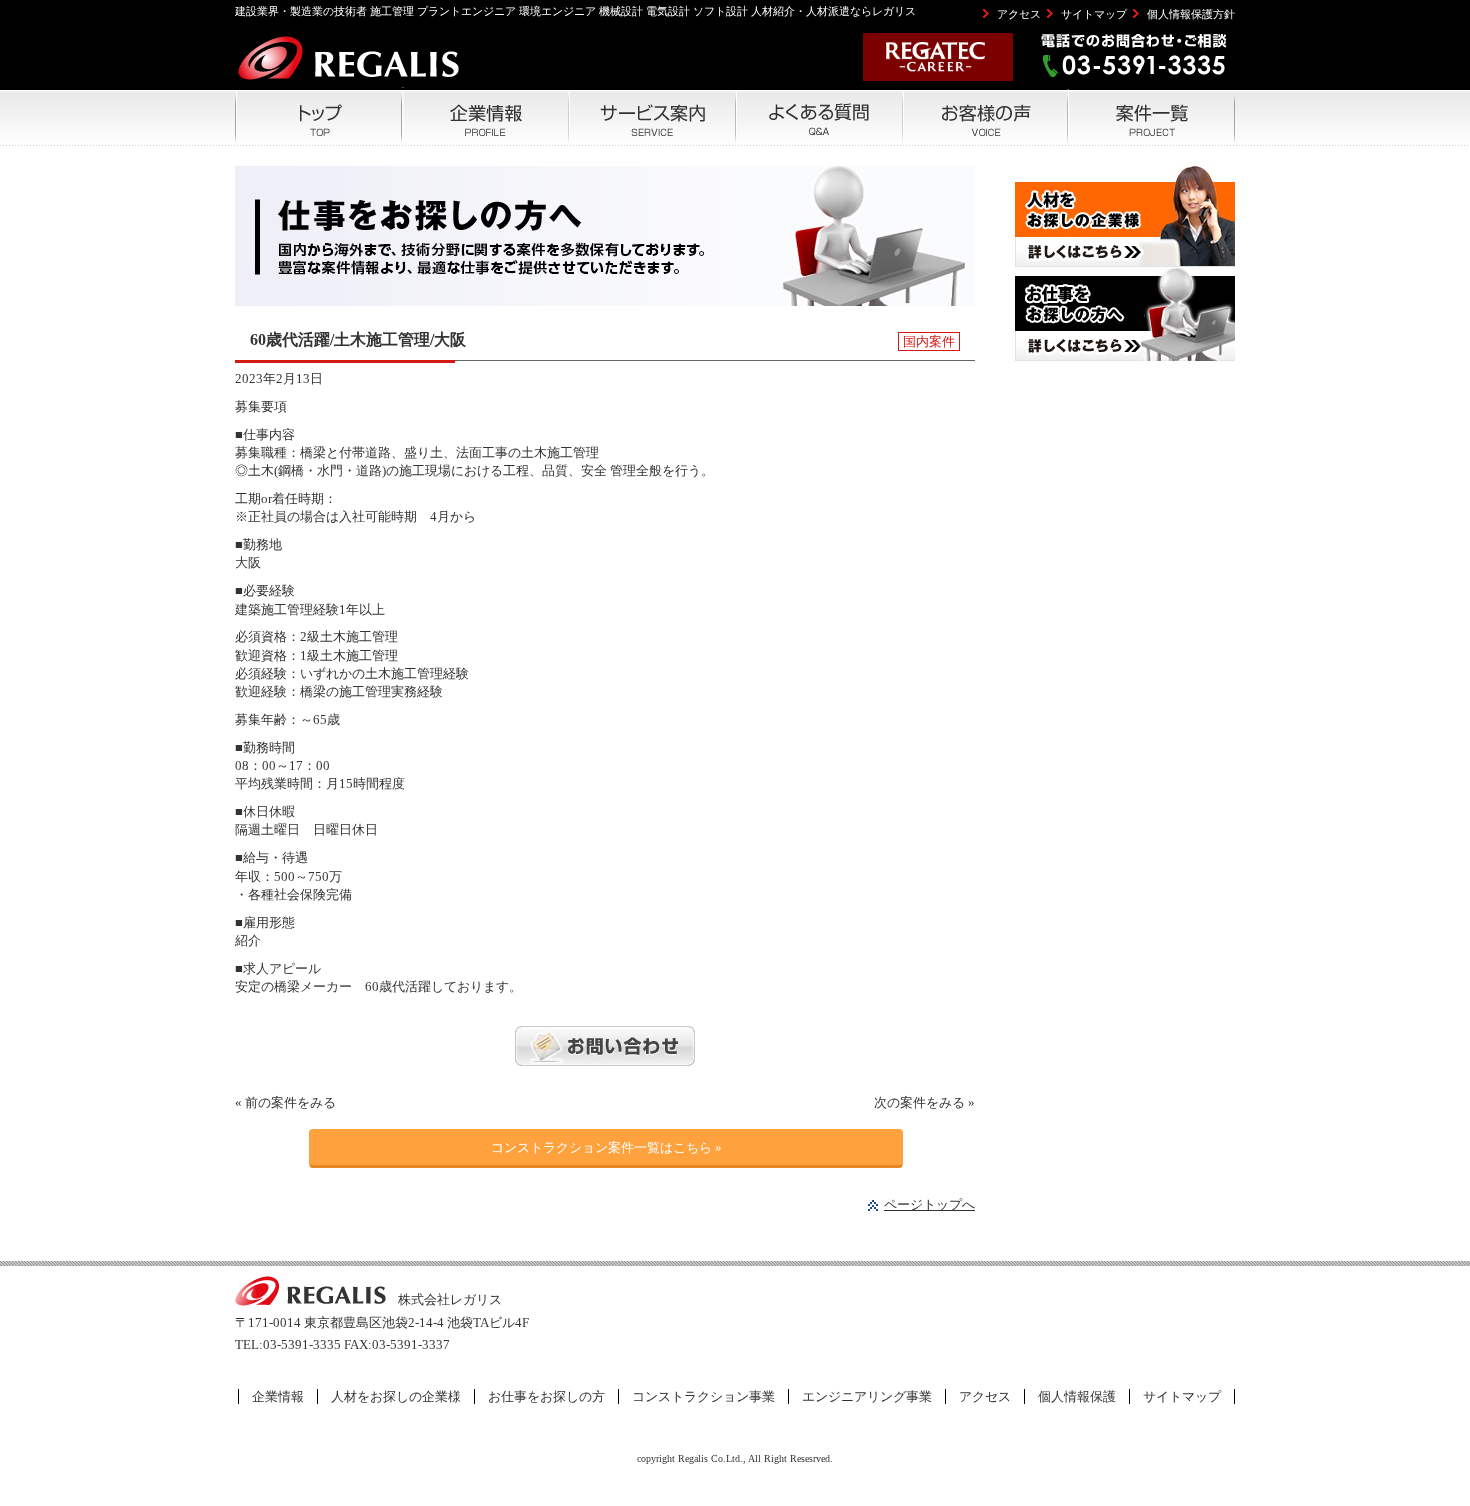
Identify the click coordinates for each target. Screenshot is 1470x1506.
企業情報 (278, 1396)
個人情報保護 (1077, 1396)
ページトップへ (929, 1204)
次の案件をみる (919, 1102)
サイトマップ (1094, 14)
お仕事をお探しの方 (546, 1396)
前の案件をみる (290, 1102)
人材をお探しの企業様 (396, 1396)
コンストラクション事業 (703, 1396)
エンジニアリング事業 (867, 1396)
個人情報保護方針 (1191, 14)
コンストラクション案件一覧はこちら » (606, 1147)
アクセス (1019, 14)
